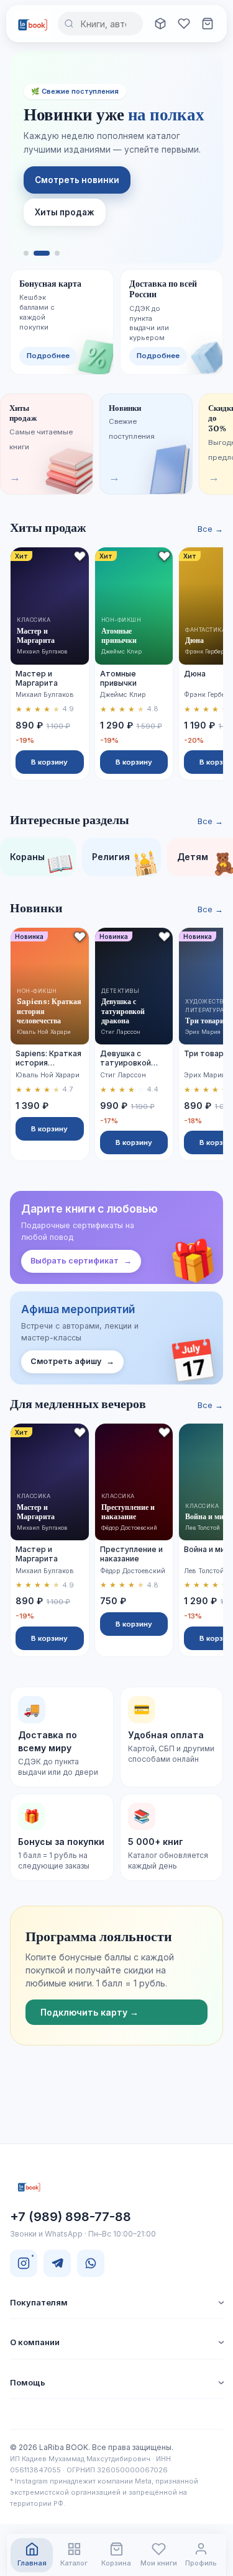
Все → (210, 529)
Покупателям (39, 2302)
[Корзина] (208, 24)
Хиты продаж (65, 212)
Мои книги (159, 2563)
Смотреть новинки (77, 180)
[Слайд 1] (26, 253)
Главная (32, 2563)
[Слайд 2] (42, 253)
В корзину (49, 762)
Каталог (74, 2563)
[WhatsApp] (91, 2263)
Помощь (28, 2382)
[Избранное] (184, 24)
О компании (35, 2342)
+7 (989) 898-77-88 (71, 2217)
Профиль (201, 2563)
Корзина (116, 2563)
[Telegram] (57, 2263)
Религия (126, 862)
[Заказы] (160, 24)
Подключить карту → (89, 2012)
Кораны (42, 862)
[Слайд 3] (57, 253)
